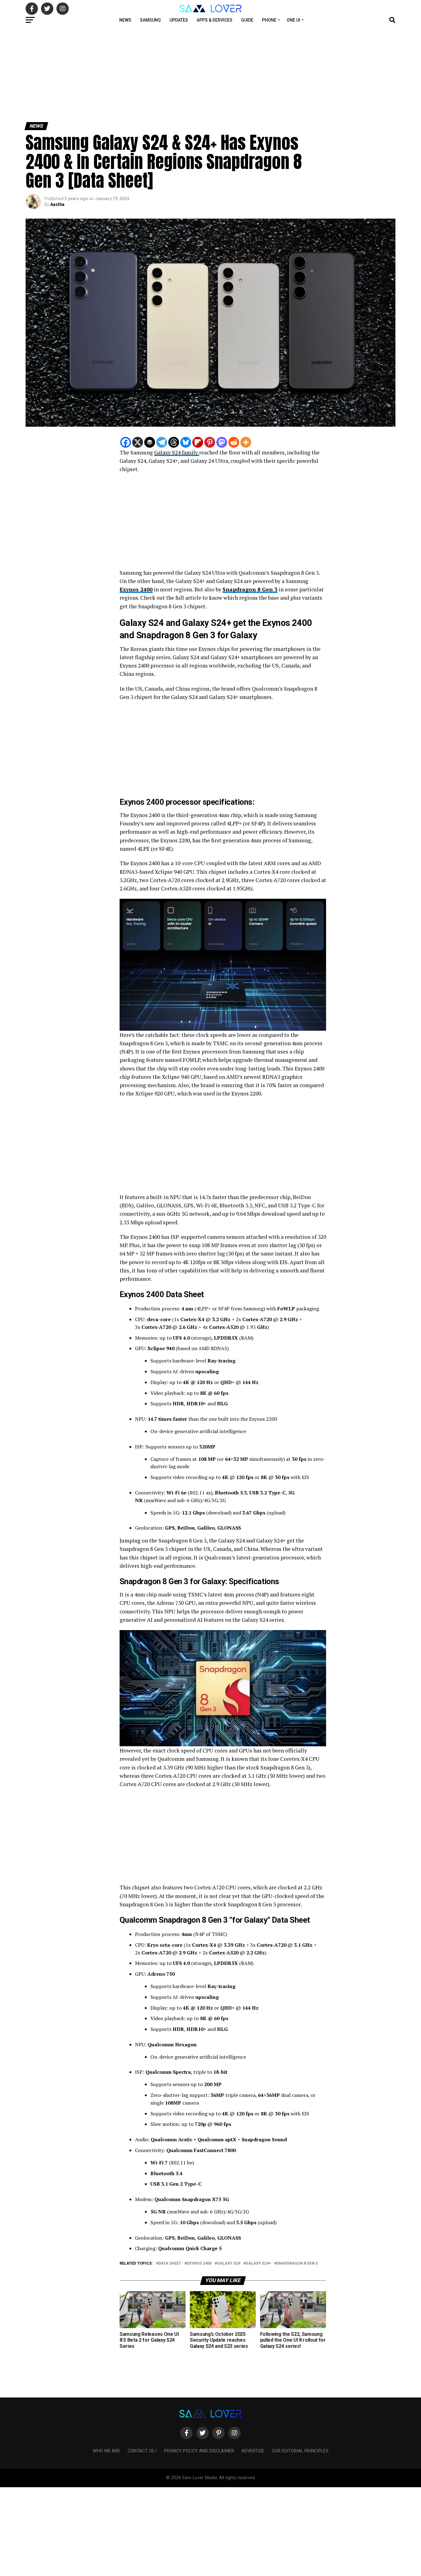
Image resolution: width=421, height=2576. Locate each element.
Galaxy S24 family (177, 452)
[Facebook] (126, 442)
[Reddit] (234, 442)
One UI (293, 20)
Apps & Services (215, 20)
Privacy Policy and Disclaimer (199, 2451)
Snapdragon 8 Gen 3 (250, 589)
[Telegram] (162, 442)
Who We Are (106, 2451)
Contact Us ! (142, 2451)
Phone (269, 20)
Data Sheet (170, 2264)
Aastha (57, 204)
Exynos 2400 (136, 589)
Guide (247, 20)
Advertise (253, 2451)
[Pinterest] (210, 442)
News (125, 20)
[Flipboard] (198, 442)
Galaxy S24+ (258, 2264)
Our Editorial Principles (300, 2451)
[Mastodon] (222, 442)
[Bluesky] (186, 442)
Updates (179, 20)
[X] (138, 442)
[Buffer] (150, 442)
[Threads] (174, 442)
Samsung (150, 20)
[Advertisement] (185, 73)
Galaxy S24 (229, 2264)
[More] (246, 442)
